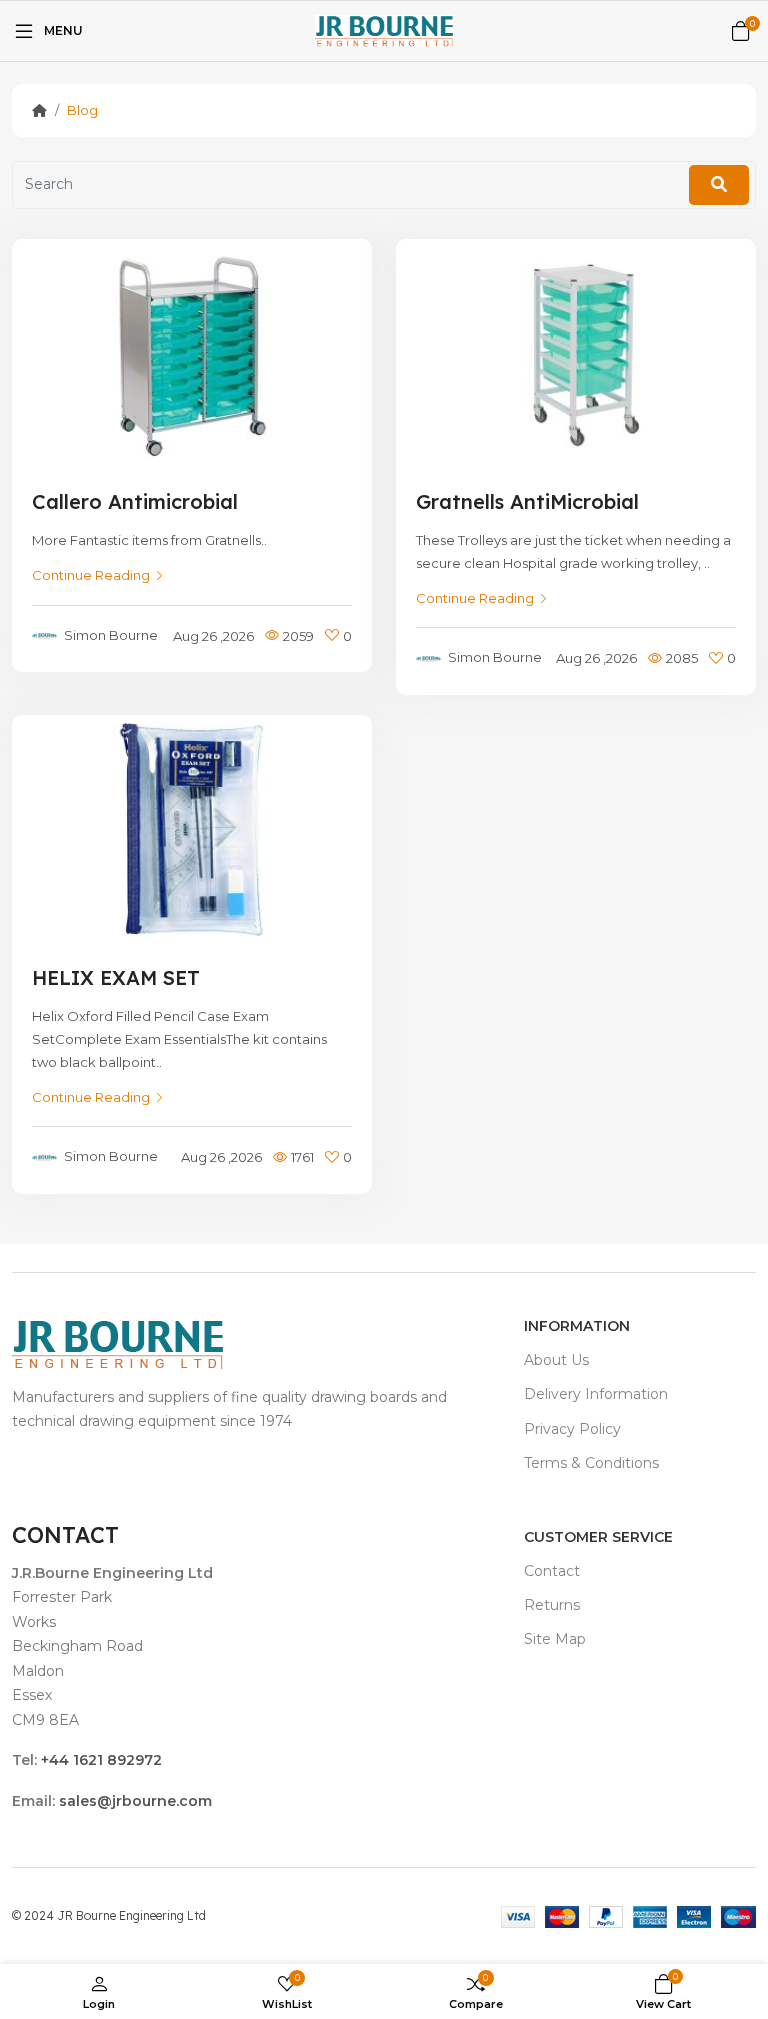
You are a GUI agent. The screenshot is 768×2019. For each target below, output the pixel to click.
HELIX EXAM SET (116, 977)
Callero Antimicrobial (135, 501)
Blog (82, 110)
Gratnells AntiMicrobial (527, 501)
